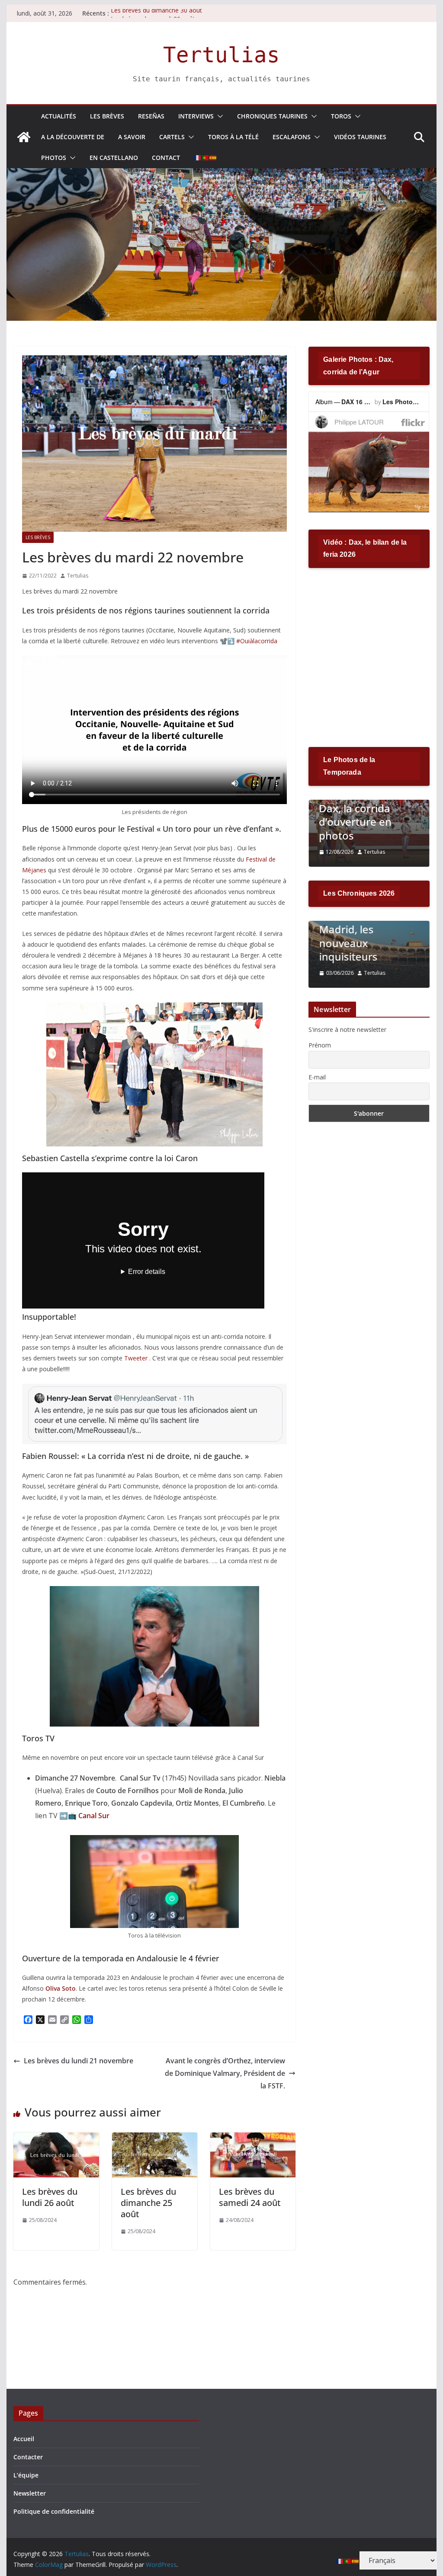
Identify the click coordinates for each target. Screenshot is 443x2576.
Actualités (59, 116)
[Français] (198, 158)
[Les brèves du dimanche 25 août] (155, 2139)
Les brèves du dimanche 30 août (156, 13)
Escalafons (292, 137)
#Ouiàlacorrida (257, 641)
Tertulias (221, 55)
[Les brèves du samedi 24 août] (253, 2139)
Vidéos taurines (360, 137)
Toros (341, 116)
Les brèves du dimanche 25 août (148, 2203)
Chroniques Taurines (272, 116)
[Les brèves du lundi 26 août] (56, 2139)
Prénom (320, 1045)
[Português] (205, 158)
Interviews (196, 116)
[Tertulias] (24, 137)
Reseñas (151, 116)
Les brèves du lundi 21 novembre (79, 2061)
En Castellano (114, 158)
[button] (218, 116)
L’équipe (26, 2475)
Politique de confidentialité (54, 2511)
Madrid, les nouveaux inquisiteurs (348, 943)
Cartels (172, 137)
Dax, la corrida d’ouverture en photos (355, 822)
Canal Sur (94, 1816)
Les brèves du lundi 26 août (50, 2197)
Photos (54, 158)
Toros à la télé (233, 137)
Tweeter (136, 1358)
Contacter (28, 2457)
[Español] (213, 158)
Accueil (24, 2439)
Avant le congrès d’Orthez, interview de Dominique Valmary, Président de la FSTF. (225, 2073)
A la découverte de (73, 137)
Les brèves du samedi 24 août (250, 2197)
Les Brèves (107, 116)
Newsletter (30, 2493)
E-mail (317, 1077)
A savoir (132, 137)
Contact (166, 158)
